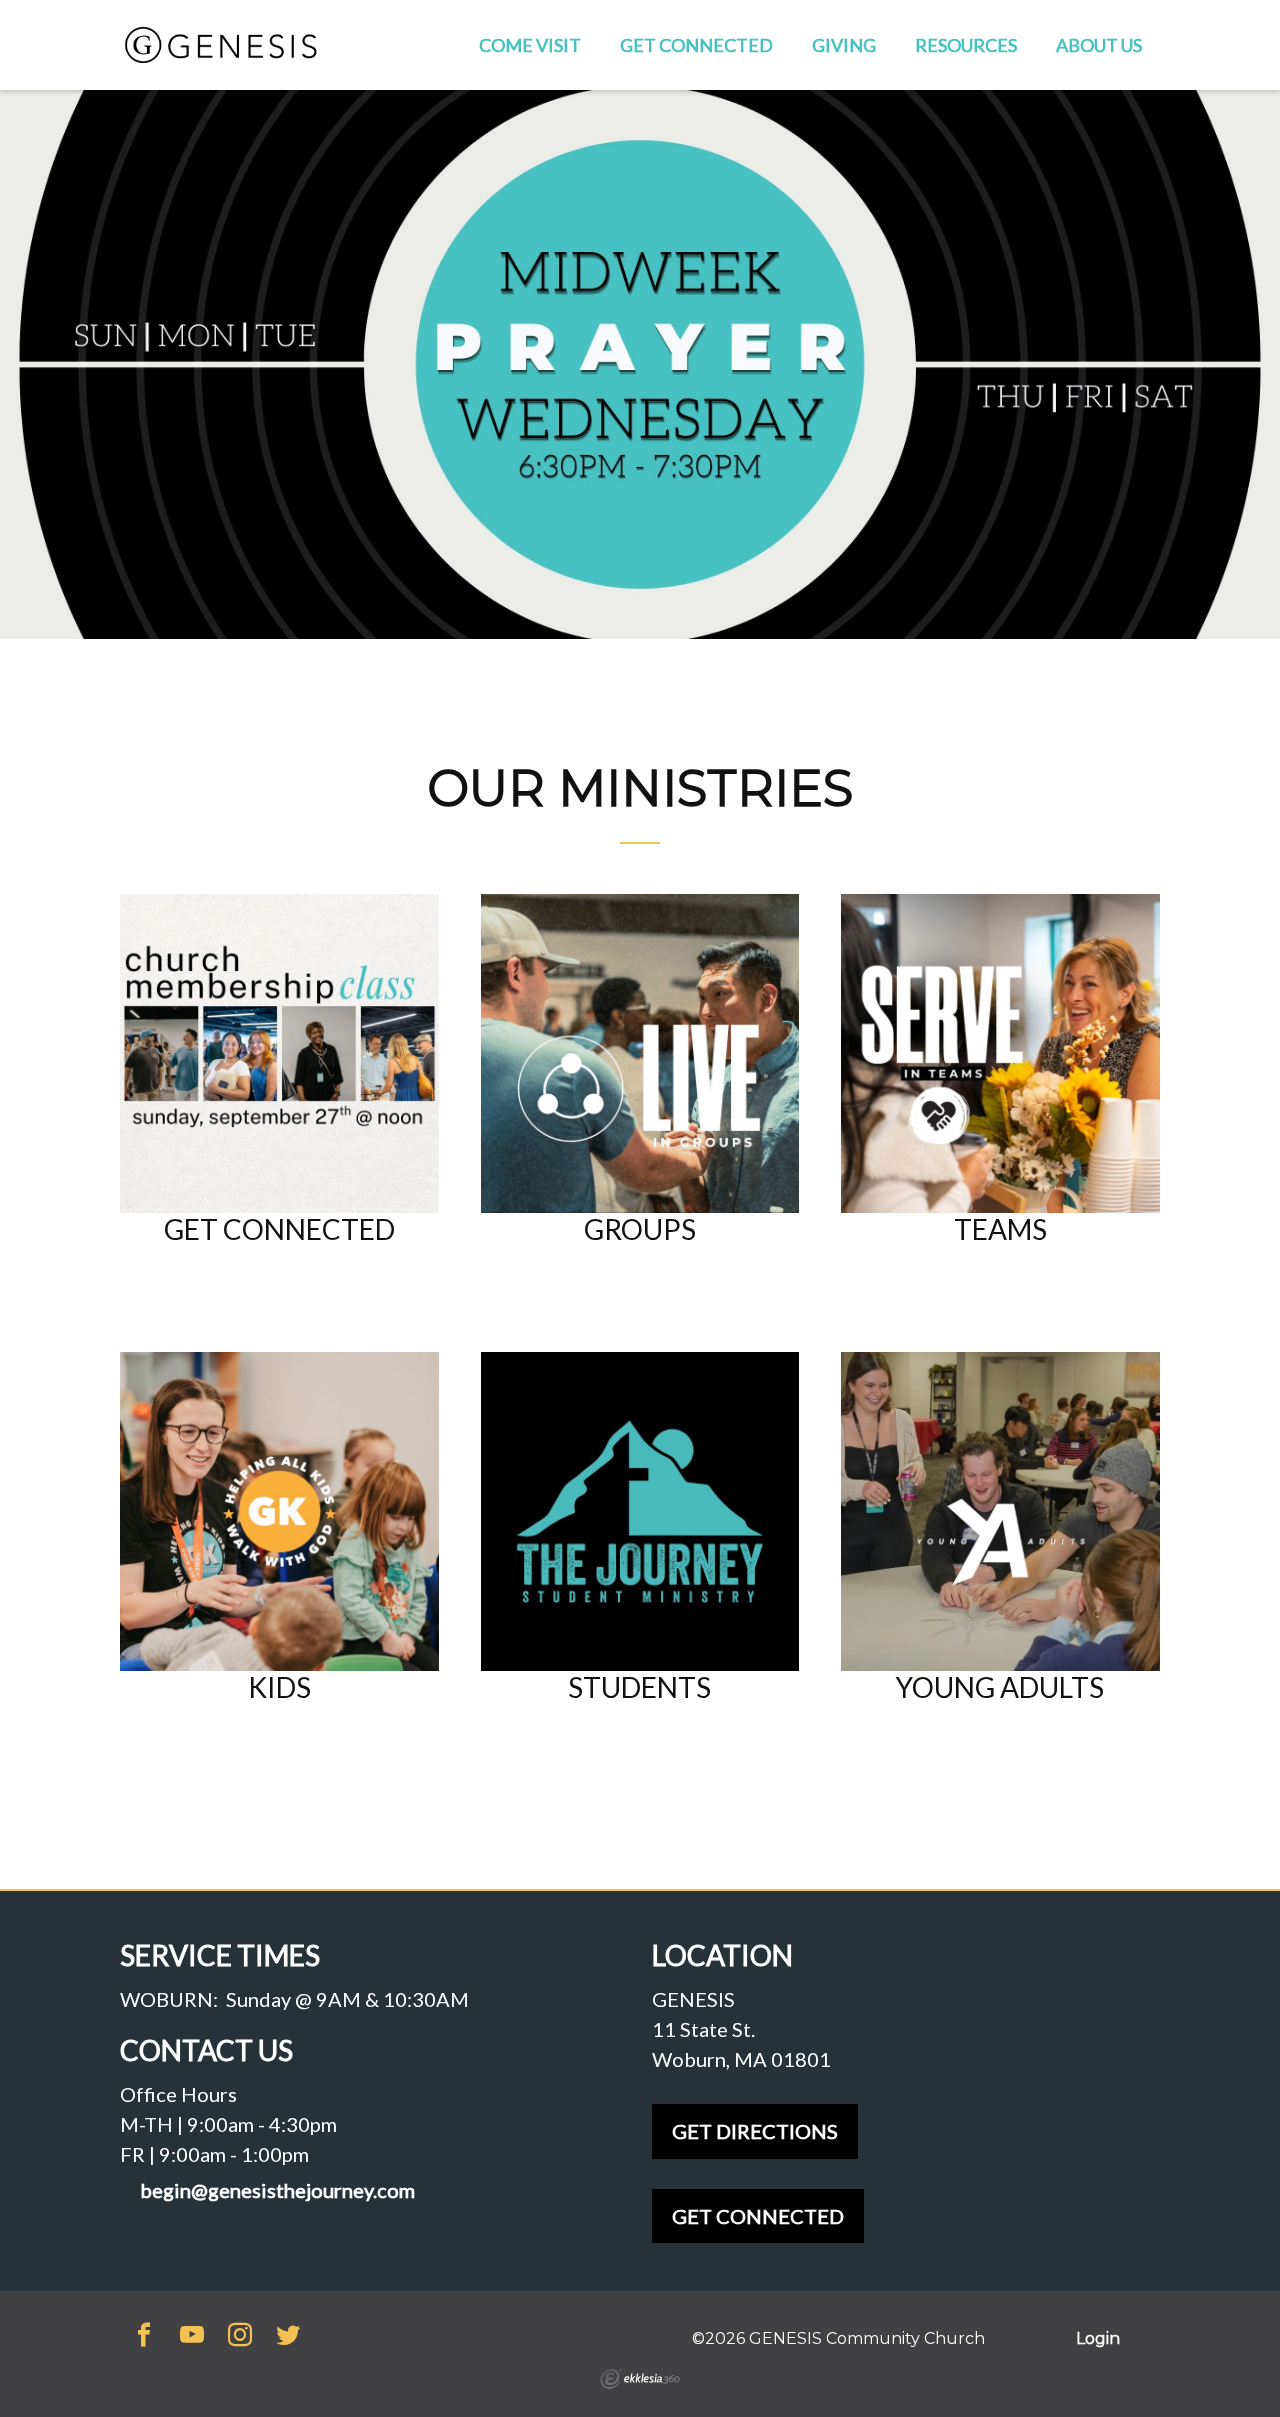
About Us (1099, 45)
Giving (844, 45)
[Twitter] (288, 2336)
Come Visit (530, 45)
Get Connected (696, 45)
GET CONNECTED (758, 2216)
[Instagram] (240, 2336)
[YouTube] (192, 2336)
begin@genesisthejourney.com (277, 2190)
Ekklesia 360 (640, 2379)
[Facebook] (144, 2336)
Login (1098, 2338)
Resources (966, 45)
